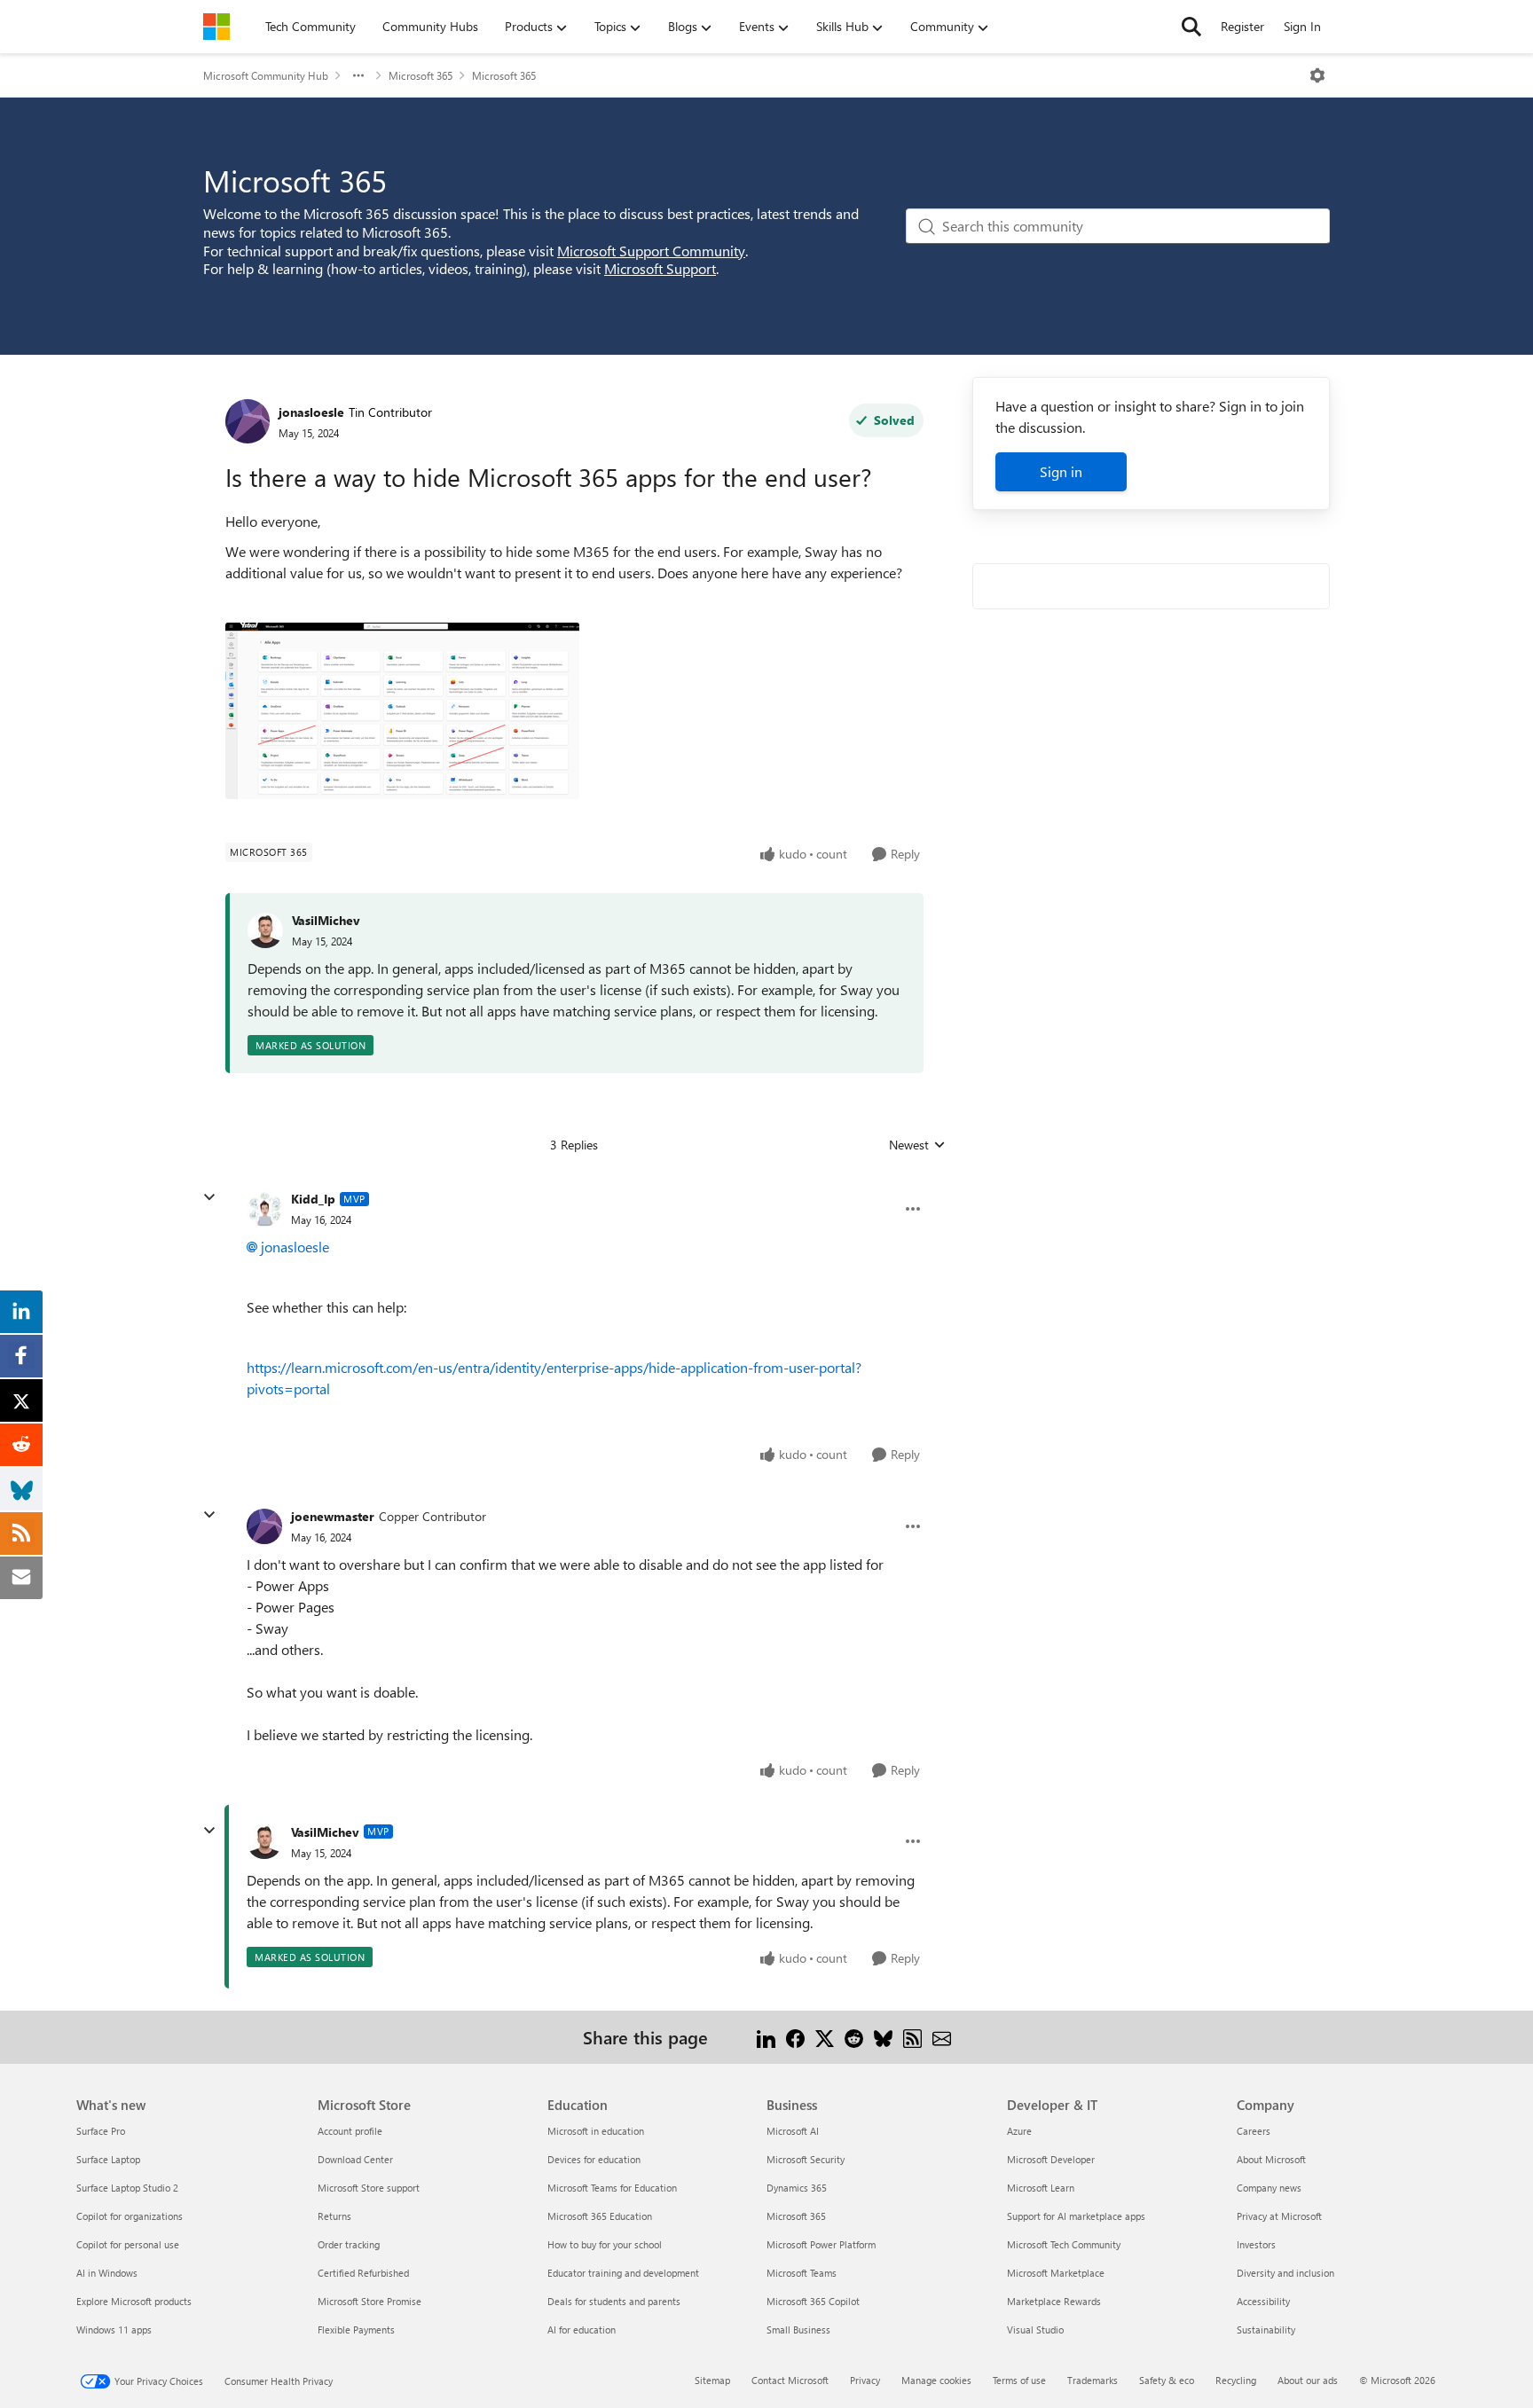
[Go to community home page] (216, 27)
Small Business (798, 2330)
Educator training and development (623, 2273)
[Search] (1191, 27)
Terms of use (1019, 2380)
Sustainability (1266, 2330)
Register (1242, 26)
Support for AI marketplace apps (1076, 2216)
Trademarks (1093, 2380)
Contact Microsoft (790, 2380)
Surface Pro (101, 2131)
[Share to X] (825, 2037)
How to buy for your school (605, 2244)
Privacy (865, 2380)
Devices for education (594, 2159)
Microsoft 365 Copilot (813, 2301)
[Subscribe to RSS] (912, 2037)
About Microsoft (1271, 2159)
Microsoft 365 (421, 75)
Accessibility (1263, 2301)
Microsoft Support (660, 268)
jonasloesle (311, 412)
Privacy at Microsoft (1279, 2216)
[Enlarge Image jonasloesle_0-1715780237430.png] (402, 711)
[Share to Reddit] (854, 2037)
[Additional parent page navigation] (358, 75)
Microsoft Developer (1051, 2159)
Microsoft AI (793, 2131)
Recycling (1236, 2380)
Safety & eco (1167, 2380)
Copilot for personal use (128, 2244)
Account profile (350, 2131)
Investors (1256, 2244)
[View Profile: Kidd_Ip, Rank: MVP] (264, 1209)
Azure (1019, 2131)
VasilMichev (326, 920)
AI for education (582, 2330)
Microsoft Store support (369, 2188)
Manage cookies (936, 2380)
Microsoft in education (596, 2131)
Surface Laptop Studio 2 (127, 2188)
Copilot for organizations (130, 2216)
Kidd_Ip (313, 1199)
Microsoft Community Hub (266, 75)
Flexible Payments (356, 2330)
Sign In (1302, 26)
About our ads (1308, 2380)
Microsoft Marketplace (1056, 2273)
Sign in (1061, 471)
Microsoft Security (806, 2159)
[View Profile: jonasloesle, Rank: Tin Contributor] (248, 421)
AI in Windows (107, 2273)
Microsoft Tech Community (1064, 2244)
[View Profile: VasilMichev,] (265, 930)
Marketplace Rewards (1054, 2301)
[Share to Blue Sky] (883, 2037)
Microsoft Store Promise (369, 2301)
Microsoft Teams (802, 2273)
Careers (1254, 2131)
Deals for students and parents (614, 2301)
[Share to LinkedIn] (766, 2037)
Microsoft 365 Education (600, 2216)
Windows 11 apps (114, 2330)
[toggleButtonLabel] (1317, 75)
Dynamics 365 (797, 2188)
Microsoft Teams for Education (612, 2188)
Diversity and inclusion (1285, 2273)
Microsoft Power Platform (821, 2244)
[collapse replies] (209, 1197)
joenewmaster (333, 1516)
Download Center (355, 2159)
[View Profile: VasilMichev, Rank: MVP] (264, 1841)
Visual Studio (1035, 2330)
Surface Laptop (108, 2159)
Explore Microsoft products (134, 2301)
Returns (334, 2216)
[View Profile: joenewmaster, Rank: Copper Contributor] (264, 1526)
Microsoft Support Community (651, 251)
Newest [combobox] (917, 1145)
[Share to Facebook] (795, 2037)
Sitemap (712, 2380)
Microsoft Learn (1041, 2188)
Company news (1269, 2188)
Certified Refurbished (363, 2273)
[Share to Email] (942, 2037)
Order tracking (349, 2244)
